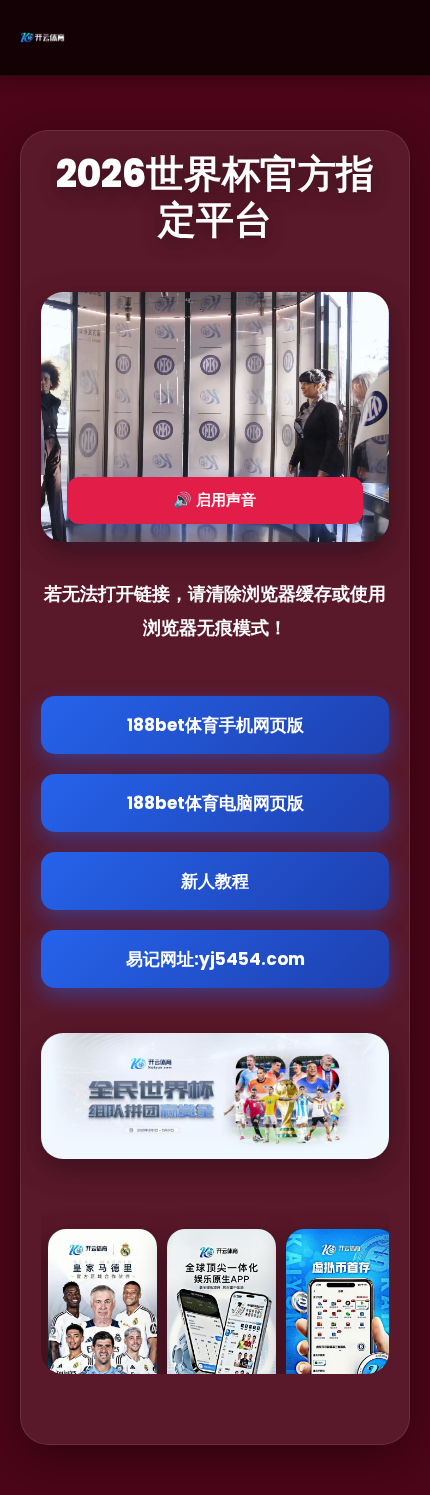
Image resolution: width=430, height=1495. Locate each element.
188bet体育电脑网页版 (215, 803)
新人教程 (215, 881)
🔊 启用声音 (214, 499)
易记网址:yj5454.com (215, 959)
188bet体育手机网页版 (215, 725)
